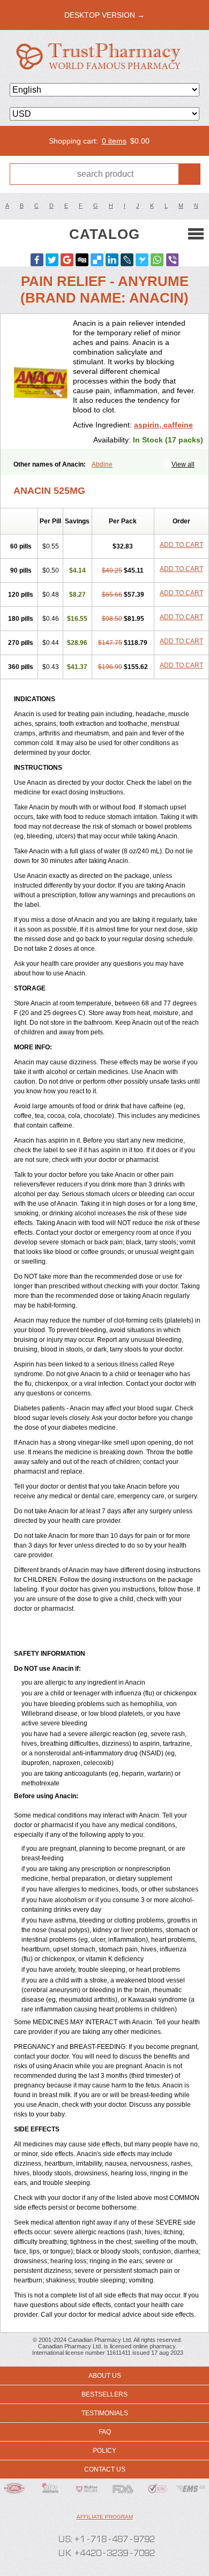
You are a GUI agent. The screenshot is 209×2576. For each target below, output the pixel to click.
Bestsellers (104, 2394)
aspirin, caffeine (163, 425)
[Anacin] (41, 381)
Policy (104, 2451)
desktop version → (104, 15)
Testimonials (105, 2413)
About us (105, 2376)
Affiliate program (105, 2517)
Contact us (105, 2469)
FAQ (105, 2432)
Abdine (102, 464)
